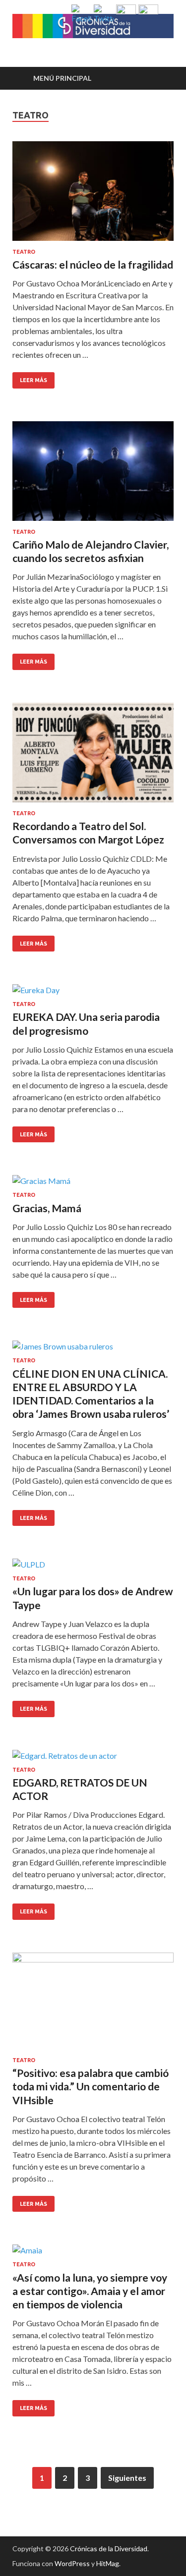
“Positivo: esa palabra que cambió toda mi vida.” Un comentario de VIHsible (91, 2086)
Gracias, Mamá (47, 1208)
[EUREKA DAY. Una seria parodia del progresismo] (93, 993)
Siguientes (127, 2478)
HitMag (108, 2563)
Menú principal (62, 78)
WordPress (72, 2563)
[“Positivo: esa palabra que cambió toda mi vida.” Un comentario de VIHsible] (93, 2005)
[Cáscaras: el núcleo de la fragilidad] (93, 195)
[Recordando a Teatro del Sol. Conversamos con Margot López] (93, 756)
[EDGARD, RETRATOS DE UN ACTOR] (93, 1758)
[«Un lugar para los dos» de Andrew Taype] (93, 1567)
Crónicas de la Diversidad (109, 2548)
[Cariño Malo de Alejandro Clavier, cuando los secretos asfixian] (93, 475)
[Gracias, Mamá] (93, 1183)
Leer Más (30, 378)
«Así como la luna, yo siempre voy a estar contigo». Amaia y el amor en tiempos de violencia (90, 2291)
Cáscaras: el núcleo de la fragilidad (93, 264)
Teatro (24, 252)
